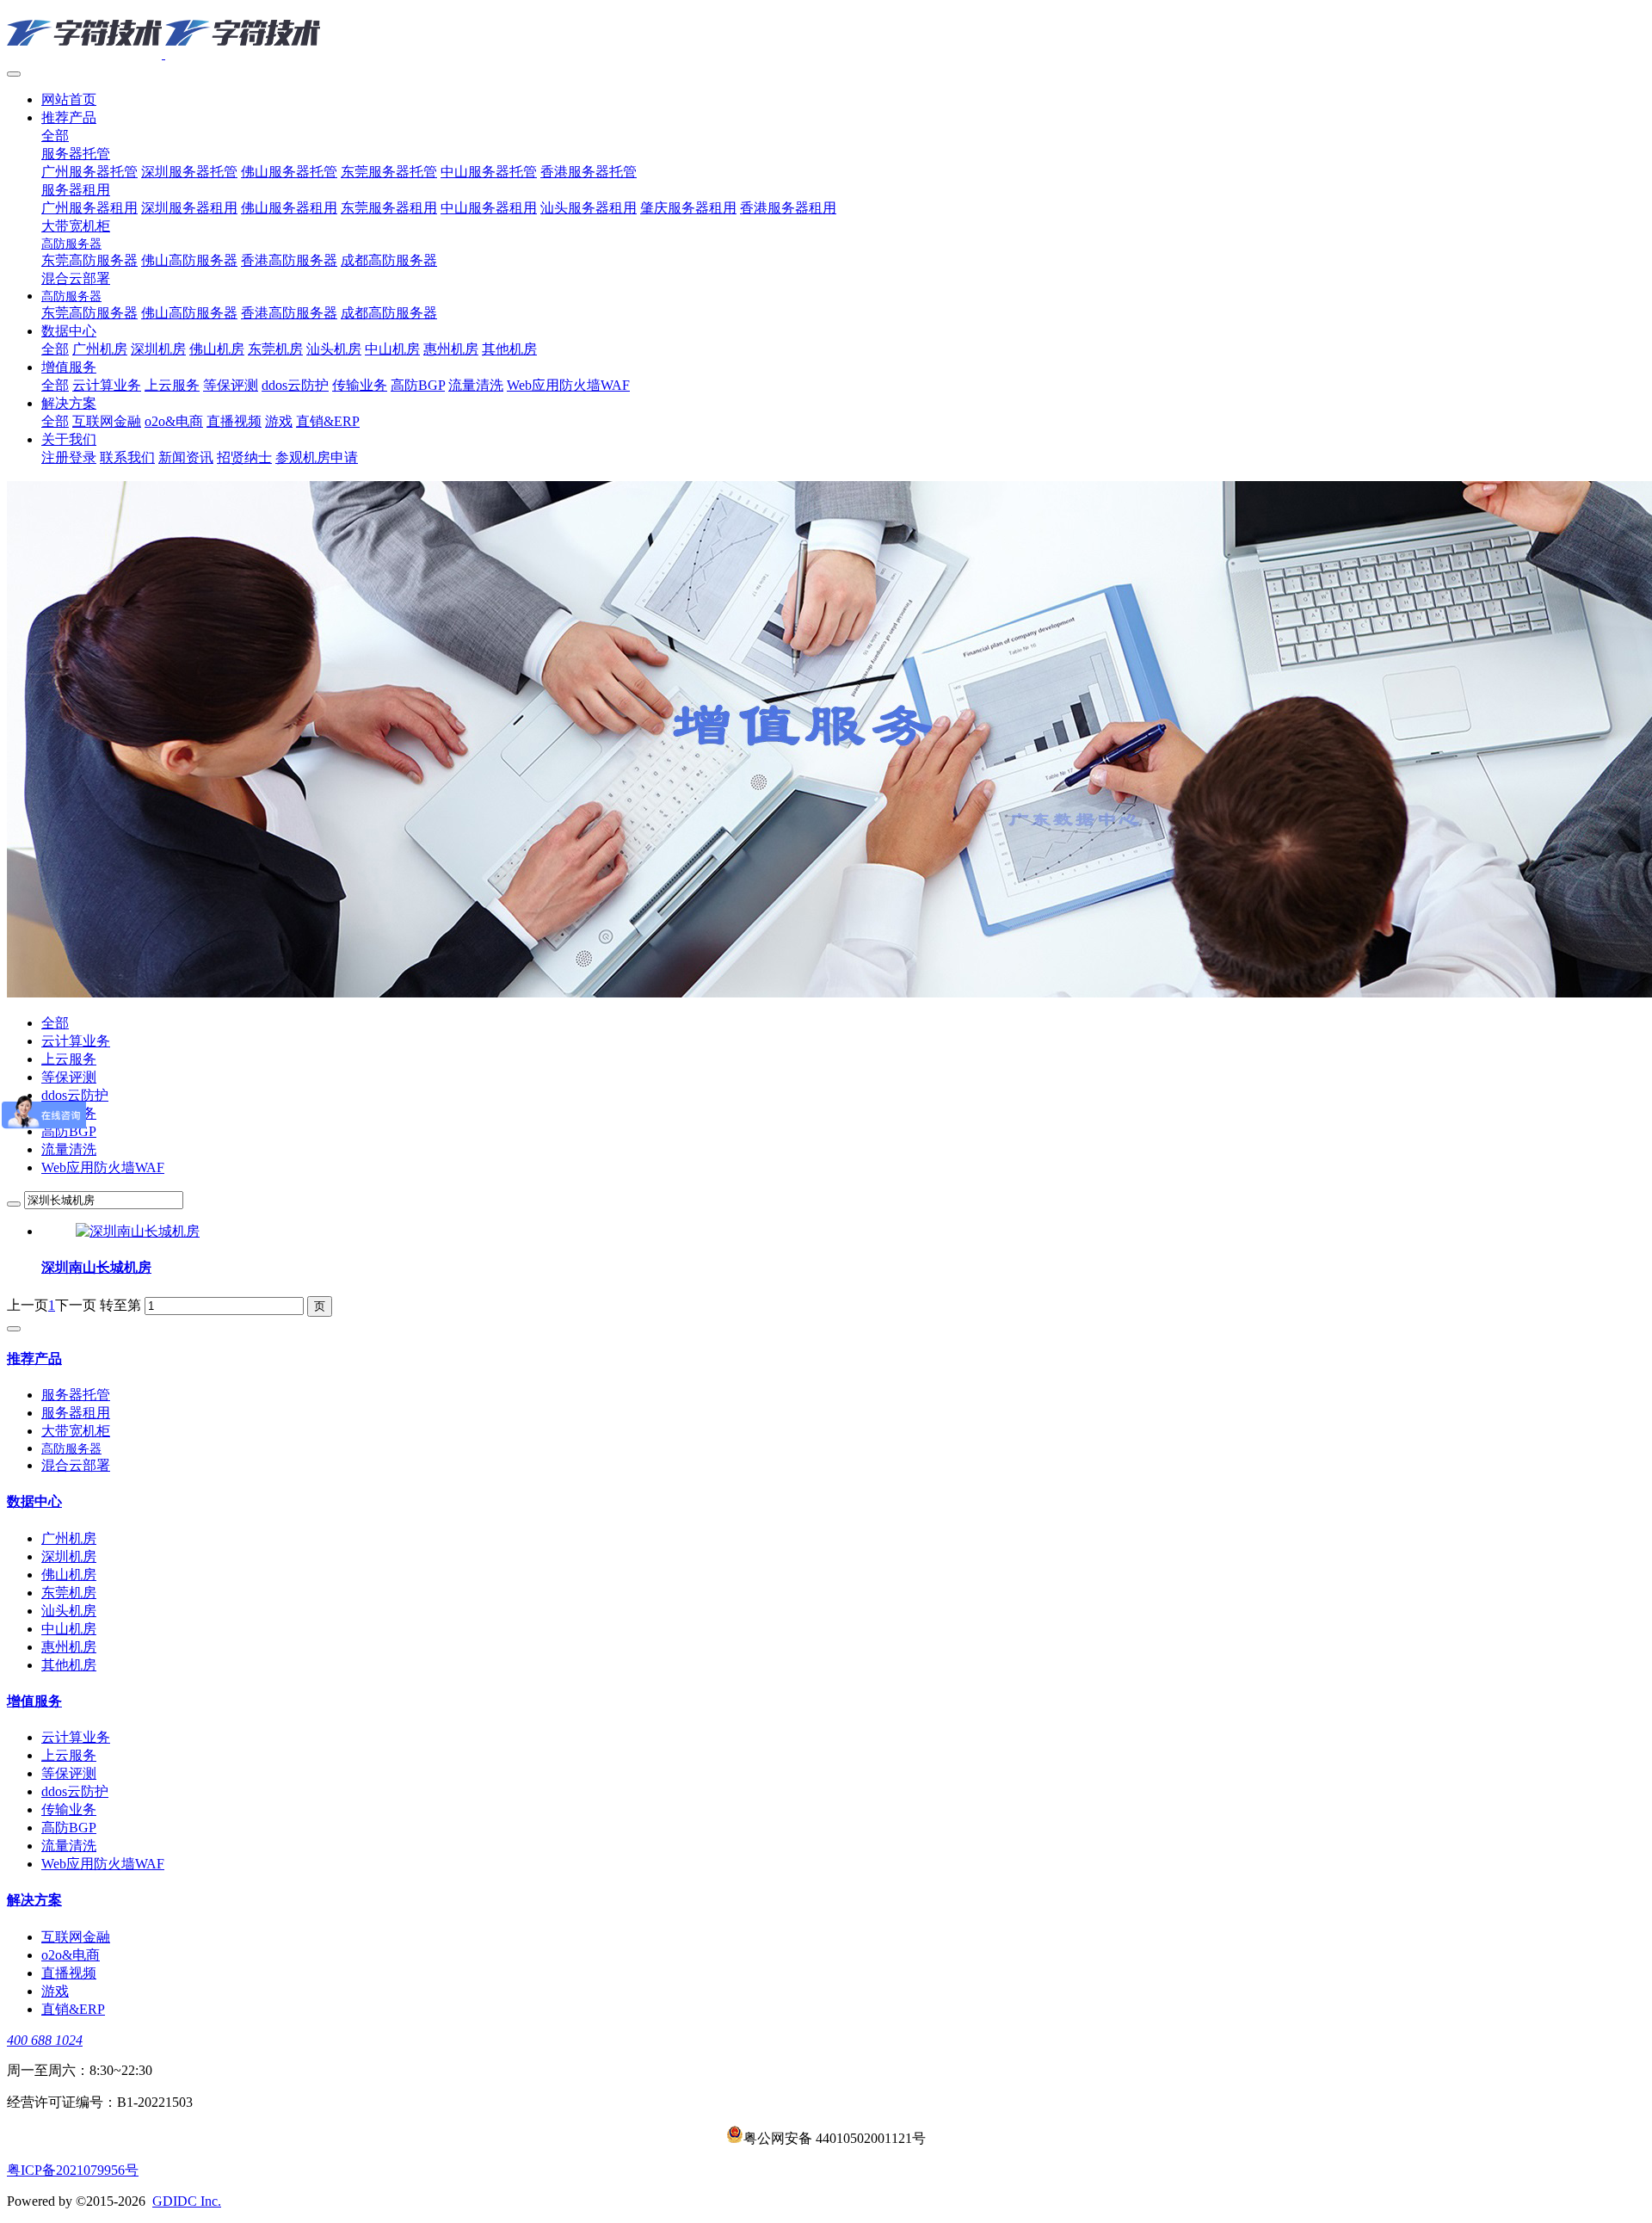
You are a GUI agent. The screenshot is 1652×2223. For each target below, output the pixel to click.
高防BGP (69, 1131)
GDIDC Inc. (187, 2201)
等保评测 (69, 1077)
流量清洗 (69, 1149)
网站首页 (69, 99)
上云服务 (69, 1059)
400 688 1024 (45, 2040)
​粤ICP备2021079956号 (73, 2170)
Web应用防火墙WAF (103, 1167)
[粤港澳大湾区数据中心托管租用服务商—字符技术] (826, 34)
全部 (55, 136)
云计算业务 (76, 1041)
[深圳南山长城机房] (138, 1231)
